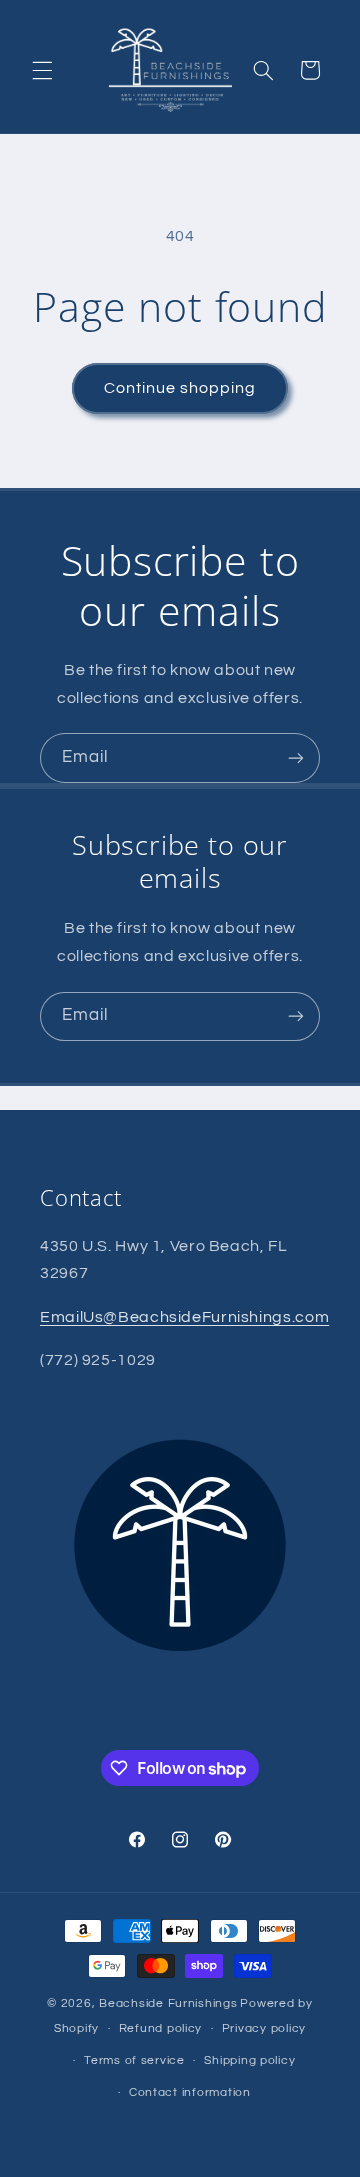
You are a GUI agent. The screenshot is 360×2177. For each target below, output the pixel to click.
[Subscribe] (296, 757)
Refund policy (161, 2028)
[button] (42, 70)
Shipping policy (249, 2060)
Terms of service (134, 2060)
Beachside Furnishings (168, 2003)
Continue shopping (180, 388)
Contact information (190, 2092)
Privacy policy (264, 2028)
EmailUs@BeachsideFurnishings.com (184, 1317)
